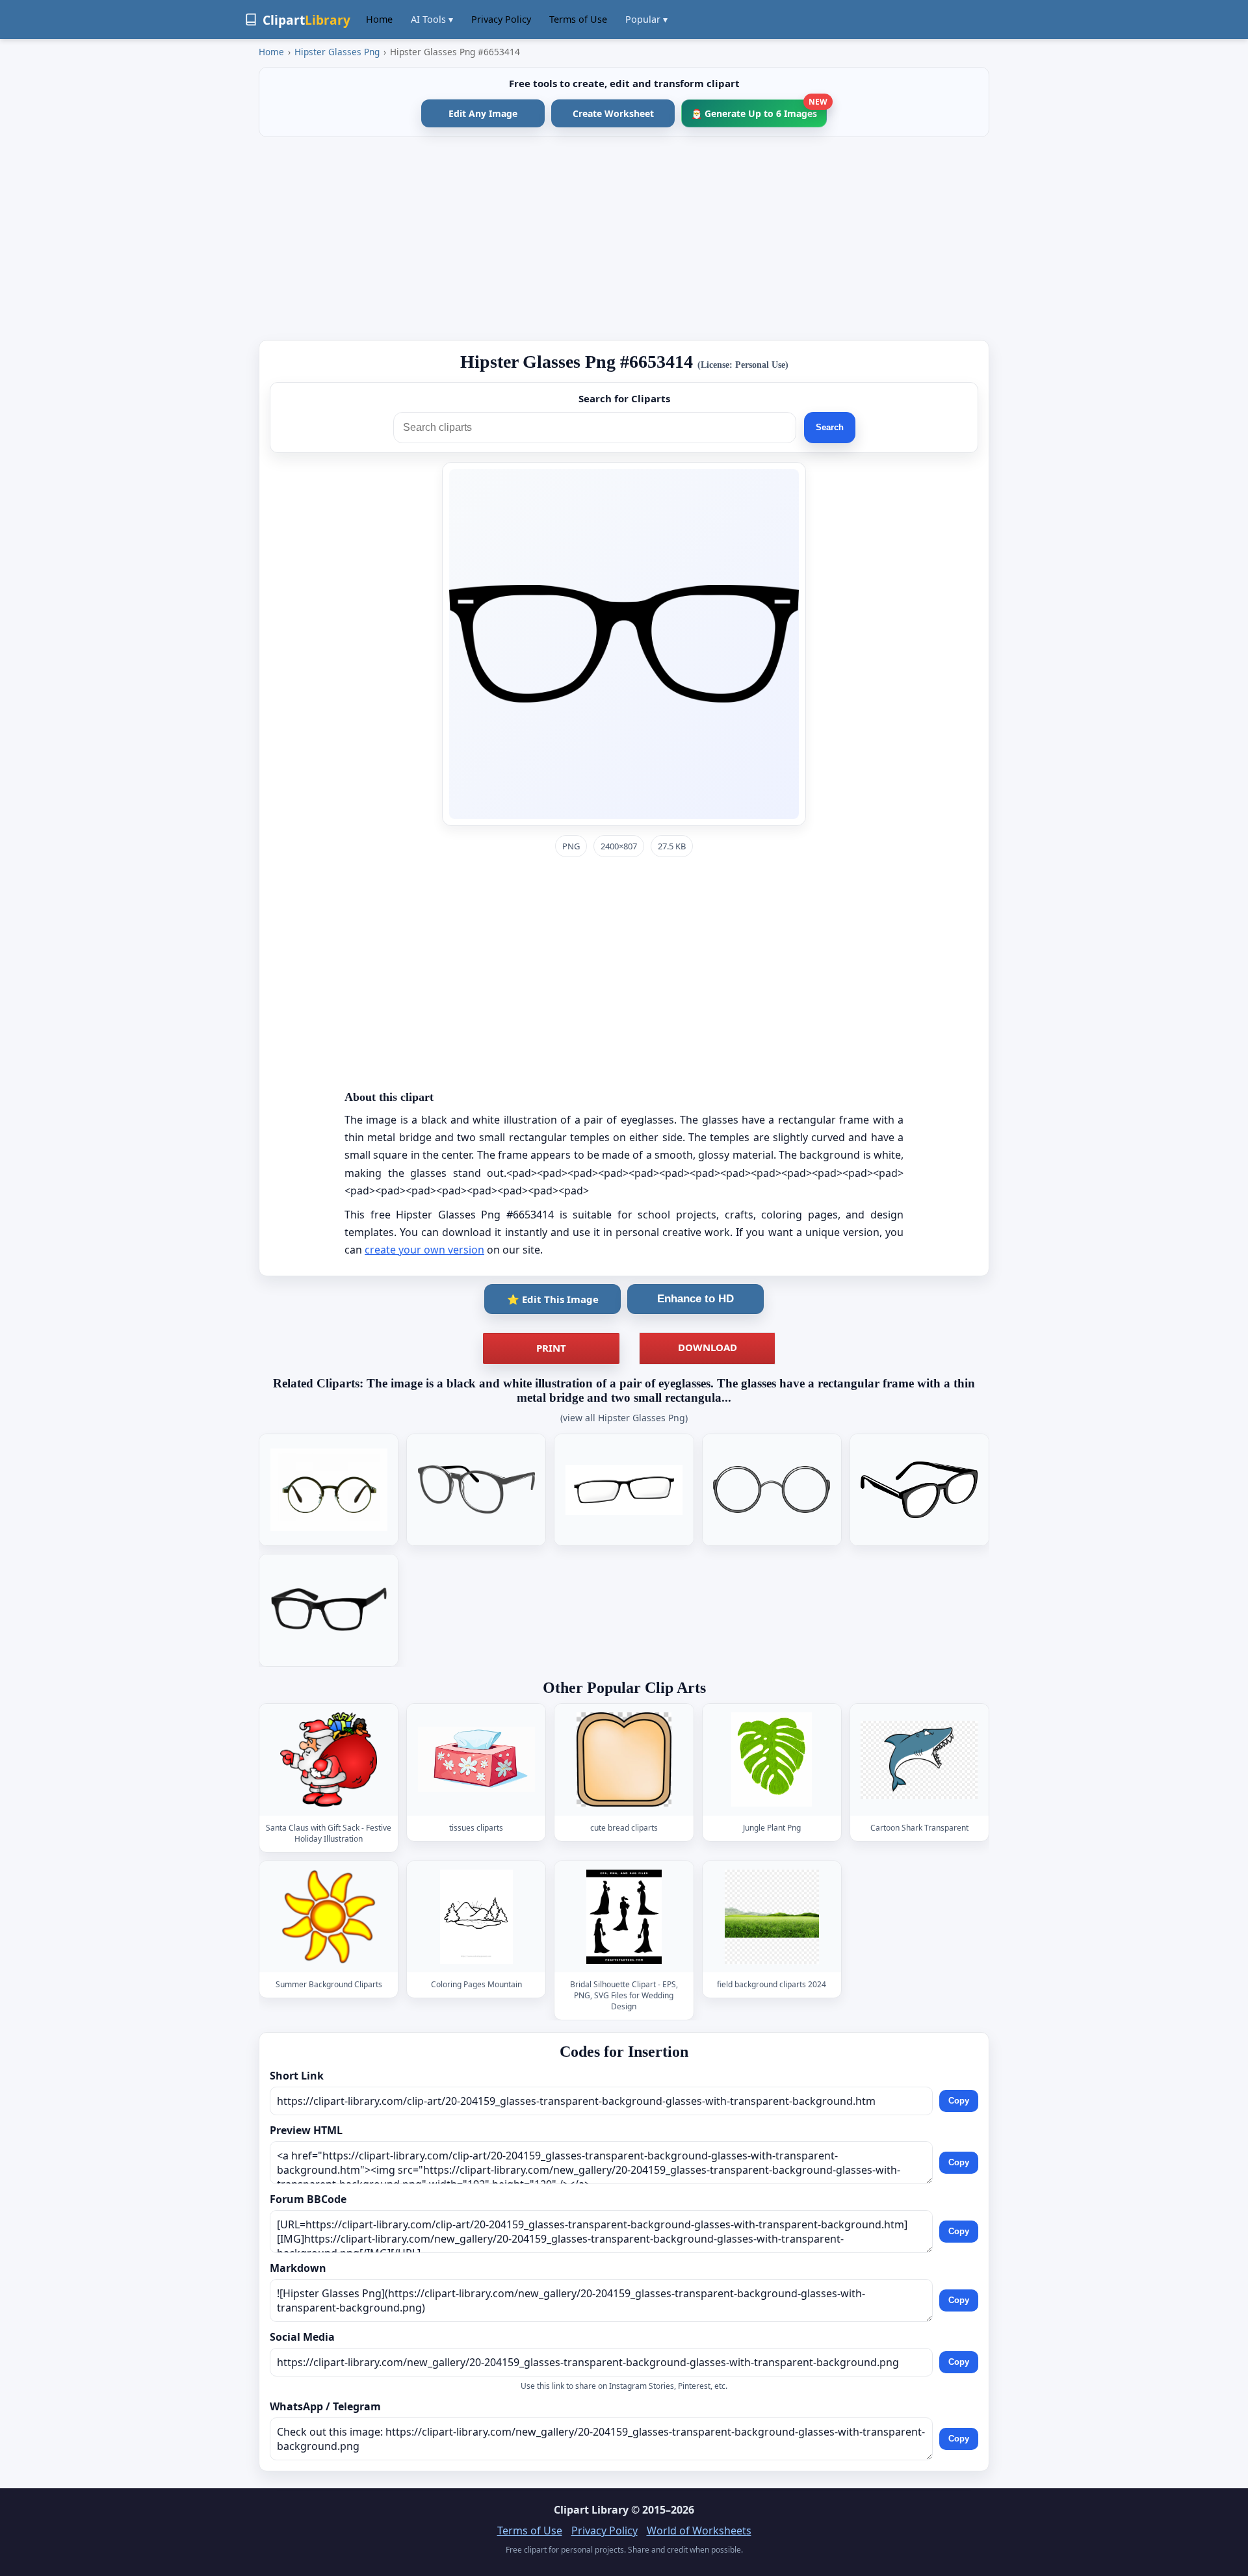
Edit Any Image (483, 113)
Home (379, 19)
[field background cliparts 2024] (772, 1917)
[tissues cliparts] (476, 1759)
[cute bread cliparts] (624, 1759)
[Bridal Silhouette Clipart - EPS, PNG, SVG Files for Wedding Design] (624, 1917)
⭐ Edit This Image (553, 1299)
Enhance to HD (695, 1299)
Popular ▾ (646, 19)
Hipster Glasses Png (337, 52)
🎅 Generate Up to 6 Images (759, 109)
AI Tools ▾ (432, 19)
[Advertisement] (624, 238)
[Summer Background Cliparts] (329, 1917)
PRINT (551, 1348)
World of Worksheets (699, 2531)
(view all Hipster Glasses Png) (624, 1418)
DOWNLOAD (708, 1347)
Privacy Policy (501, 19)
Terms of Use (578, 19)
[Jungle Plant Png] (772, 1759)
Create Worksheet (613, 113)
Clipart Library (591, 2510)
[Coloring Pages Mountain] (476, 1917)
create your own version (424, 1250)
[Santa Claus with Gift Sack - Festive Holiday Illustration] (329, 1759)
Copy (959, 2101)
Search (830, 427)
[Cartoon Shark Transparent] (919, 1759)
